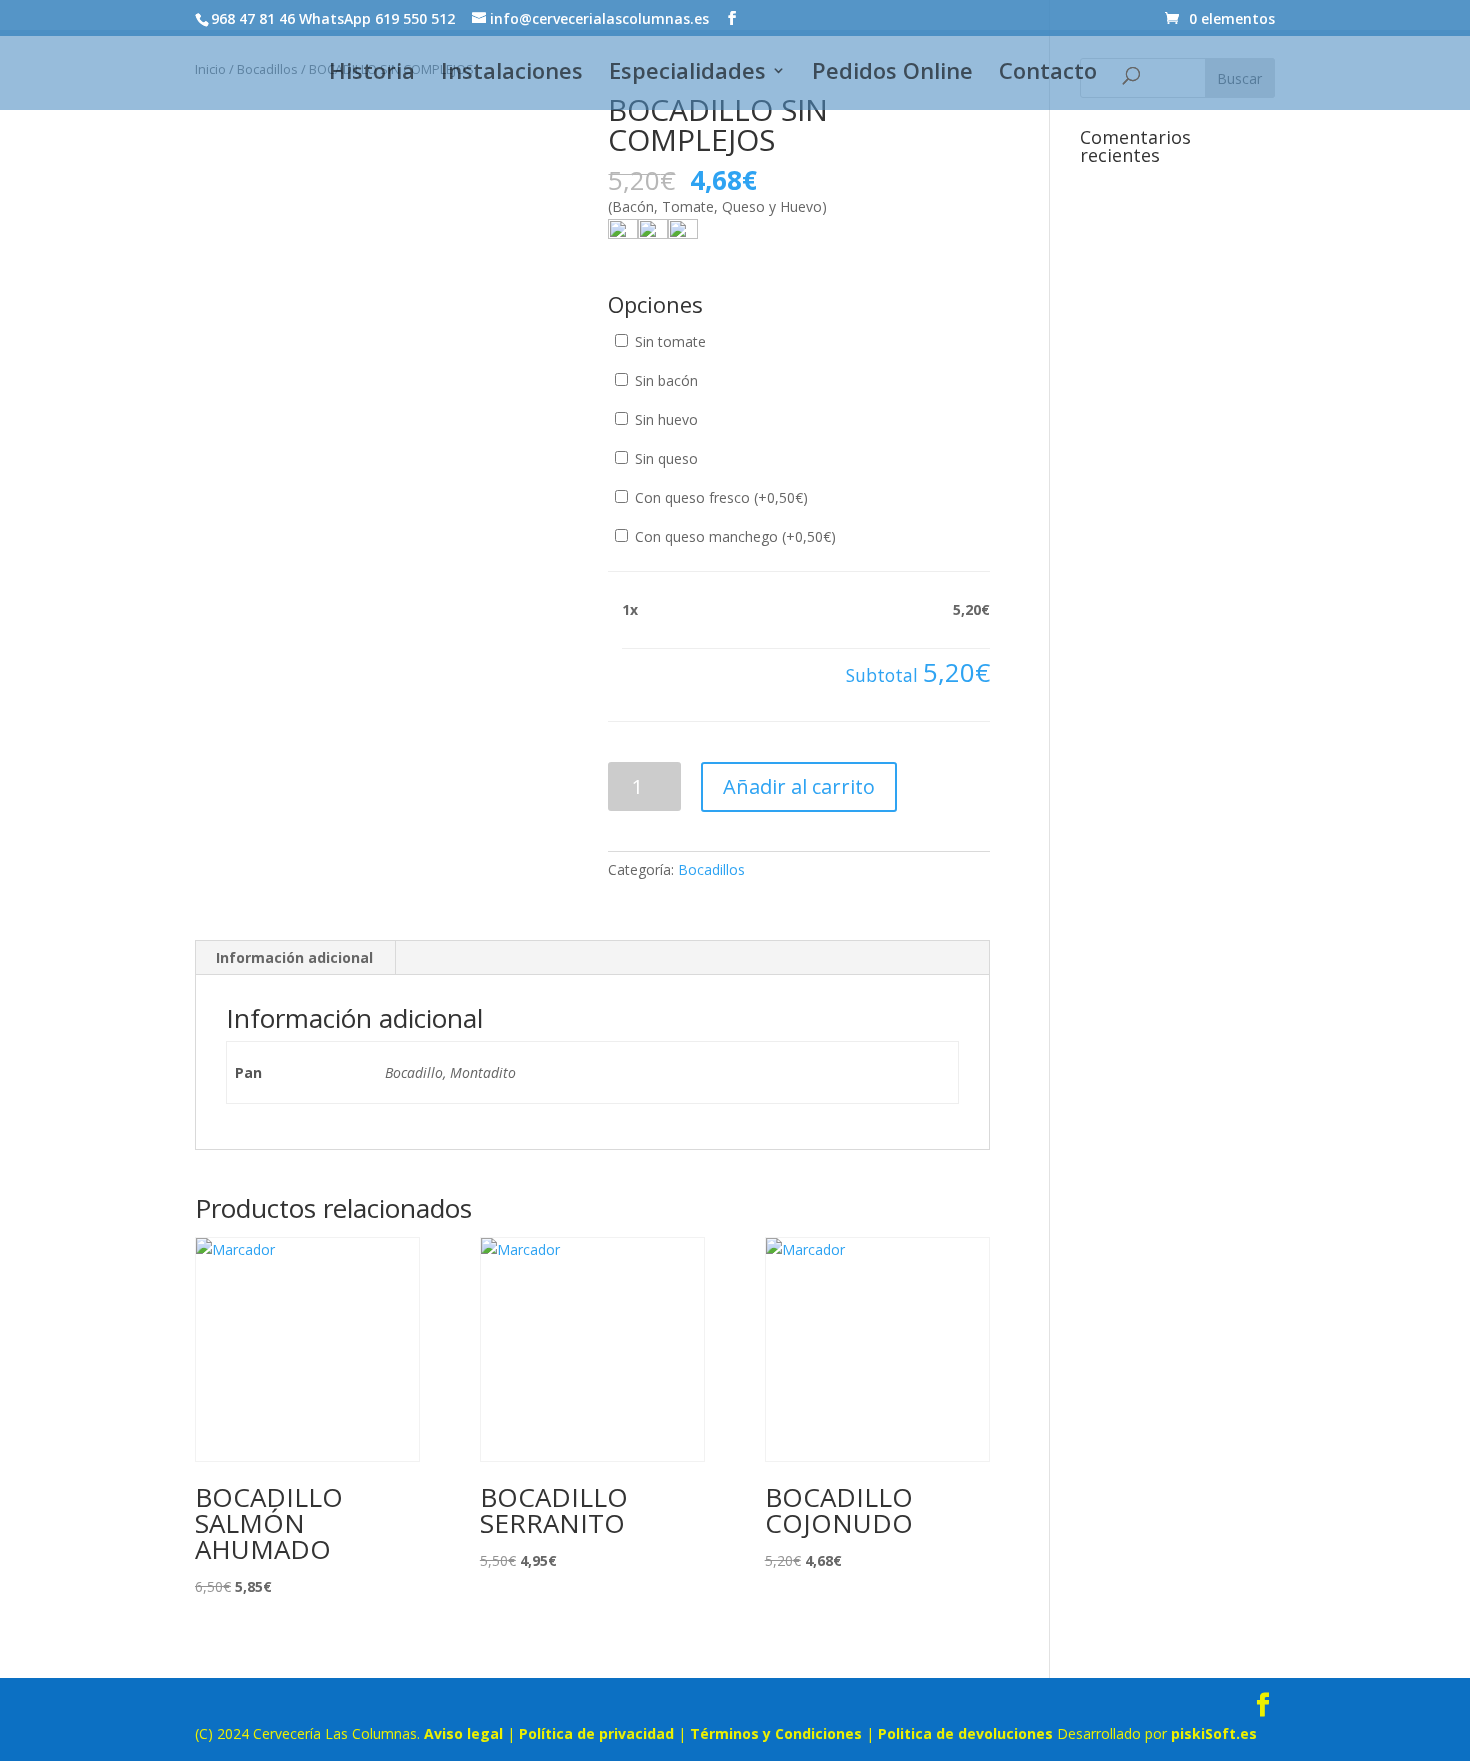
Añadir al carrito (799, 786)
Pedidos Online (892, 74)
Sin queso (664, 458)
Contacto (1048, 74)
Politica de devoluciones (965, 1733)
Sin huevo (664, 419)
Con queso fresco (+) (719, 497)
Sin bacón (664, 380)
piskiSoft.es (1214, 1733)
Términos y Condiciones (776, 1733)
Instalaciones (512, 74)
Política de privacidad (596, 1733)
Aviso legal (463, 1733)
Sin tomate (668, 341)
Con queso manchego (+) (733, 536)
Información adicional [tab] (294, 957)
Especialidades (687, 74)
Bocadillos (711, 869)
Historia (372, 74)
